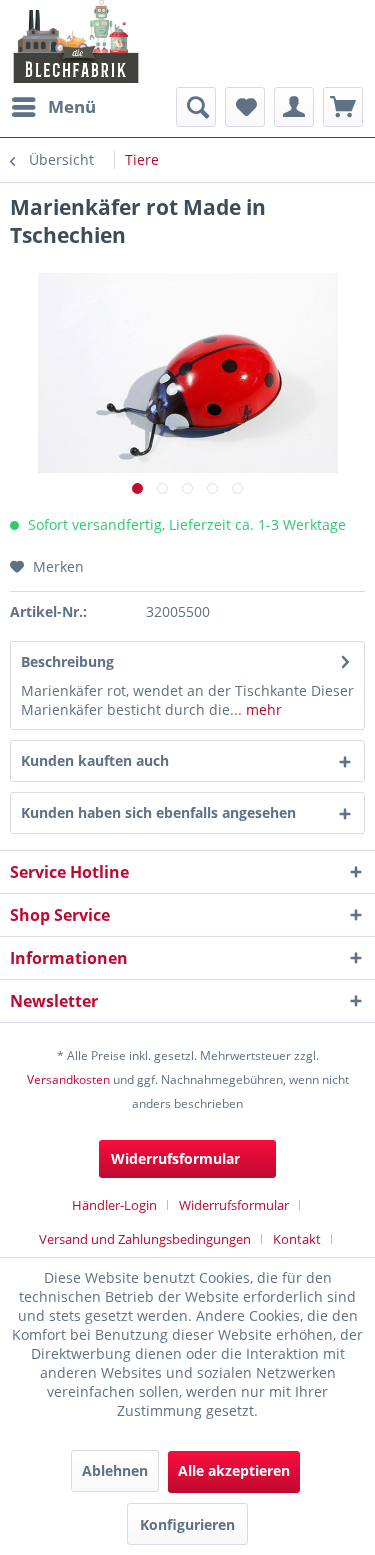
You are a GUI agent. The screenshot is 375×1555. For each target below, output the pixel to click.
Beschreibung (67, 661)
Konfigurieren (187, 1524)
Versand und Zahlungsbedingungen (145, 1239)
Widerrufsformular (175, 1158)
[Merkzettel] (245, 107)
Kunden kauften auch (95, 760)
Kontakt (297, 1239)
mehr (262, 709)
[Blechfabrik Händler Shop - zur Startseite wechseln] (76, 41)
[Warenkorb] (343, 107)
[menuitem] (53, 107)
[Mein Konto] (294, 107)
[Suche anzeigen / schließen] (196, 107)
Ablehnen (115, 1470)
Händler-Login (114, 1205)
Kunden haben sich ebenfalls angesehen (158, 812)
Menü (72, 106)
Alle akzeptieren (234, 1470)
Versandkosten (68, 1079)
